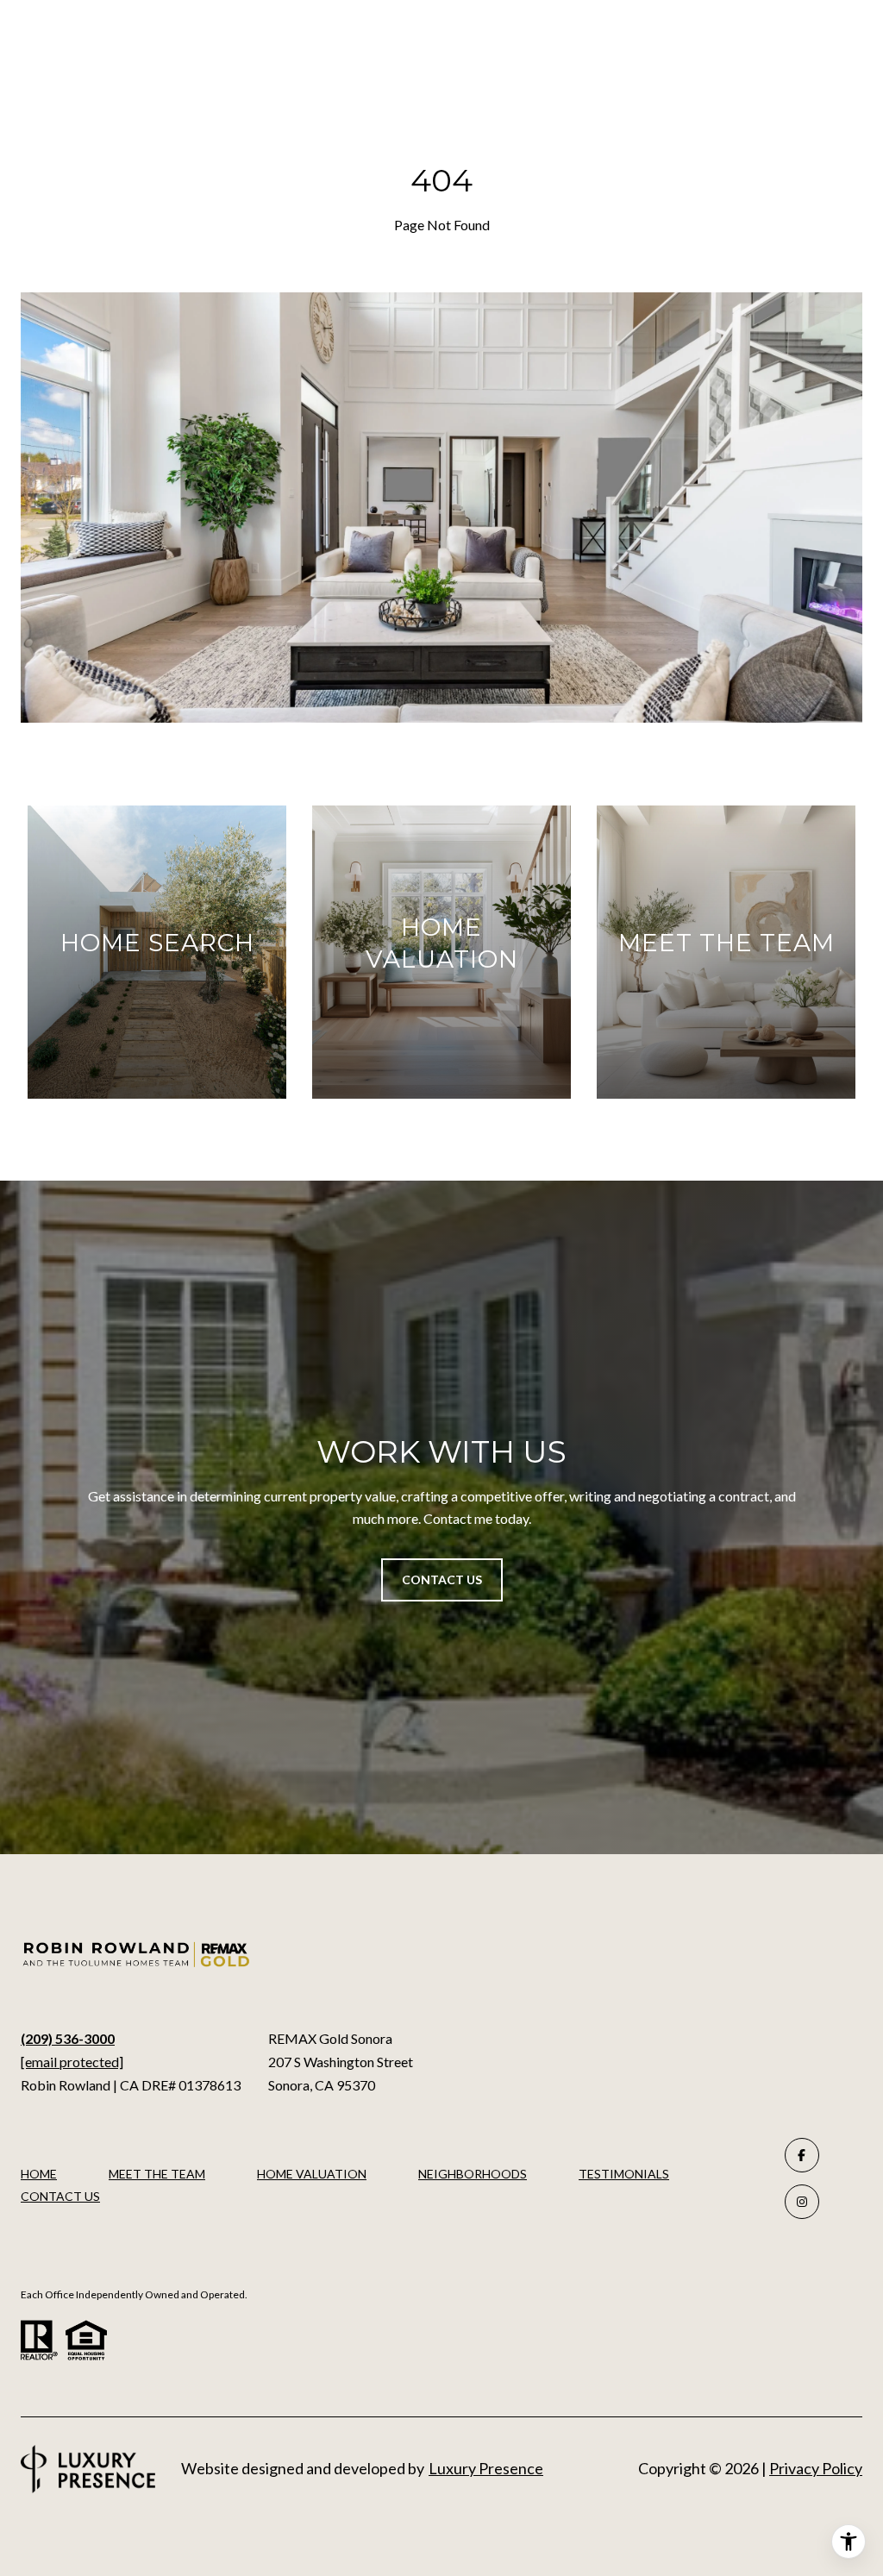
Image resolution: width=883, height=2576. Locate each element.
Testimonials (624, 2174)
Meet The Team (157, 2174)
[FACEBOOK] (802, 2155)
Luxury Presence (486, 2468)
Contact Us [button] (442, 1579)
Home (39, 2174)
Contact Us (60, 2197)
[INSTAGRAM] (802, 2202)
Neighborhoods (473, 2174)
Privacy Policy (816, 2468)
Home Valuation (312, 2174)
